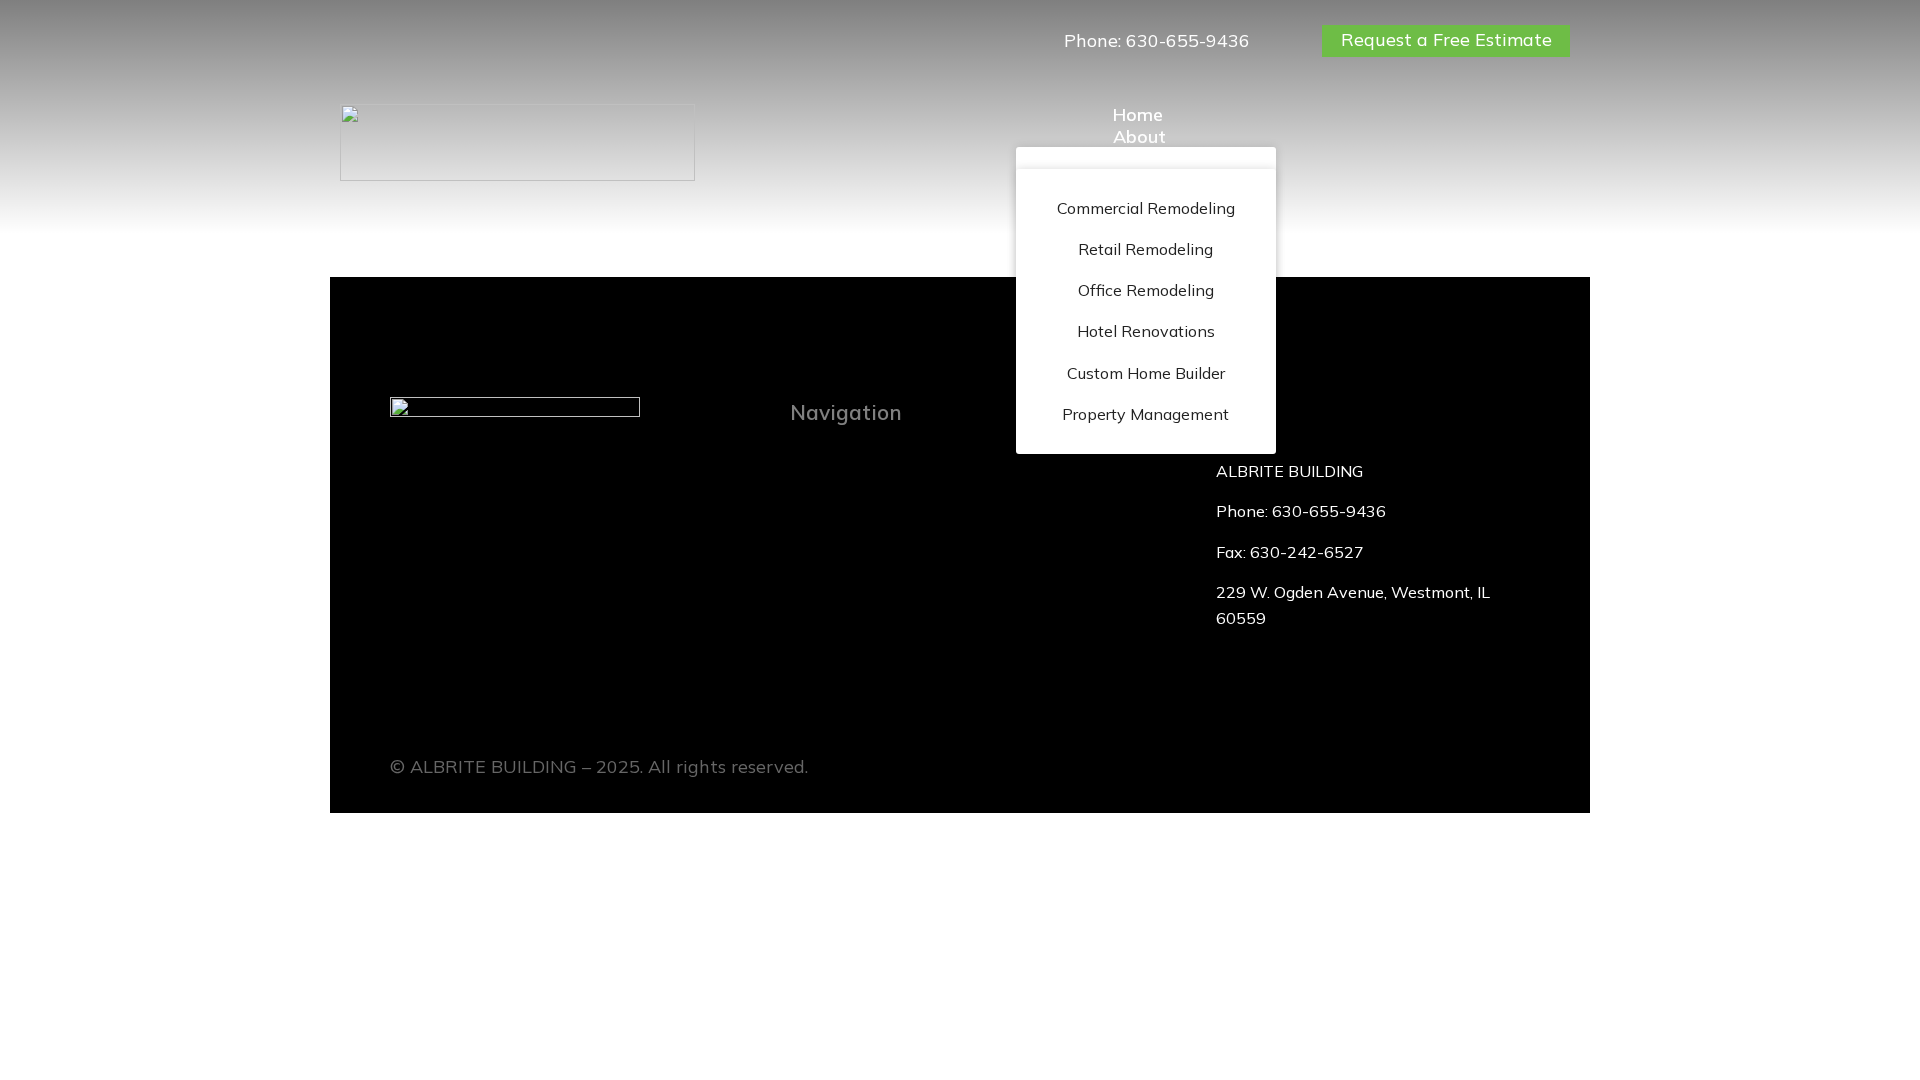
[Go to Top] (1890, 1050)
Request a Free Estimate (1446, 39)
